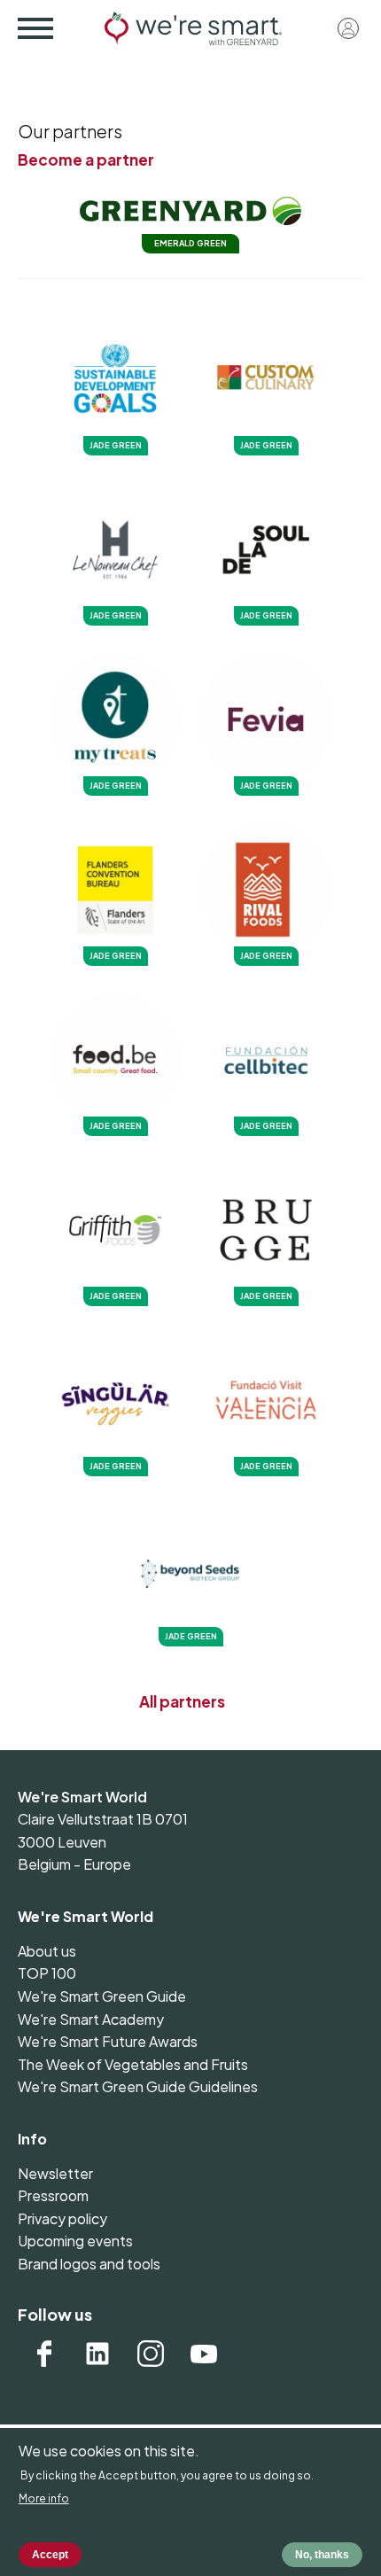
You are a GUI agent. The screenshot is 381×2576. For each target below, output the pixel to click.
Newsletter (55, 2173)
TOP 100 (47, 1973)
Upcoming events (75, 2241)
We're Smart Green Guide (102, 1996)
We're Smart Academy (91, 2019)
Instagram (151, 2354)
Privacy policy (62, 2218)
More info (44, 2498)
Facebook (44, 2354)
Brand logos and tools (89, 2264)
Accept (50, 2555)
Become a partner (86, 160)
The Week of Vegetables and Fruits (133, 2064)
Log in (348, 28)
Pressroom (53, 2195)
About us (47, 1951)
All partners (182, 1701)
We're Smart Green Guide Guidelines (138, 2086)
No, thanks (322, 2555)
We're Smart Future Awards (108, 2041)
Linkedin (97, 2354)
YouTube (204, 2354)
